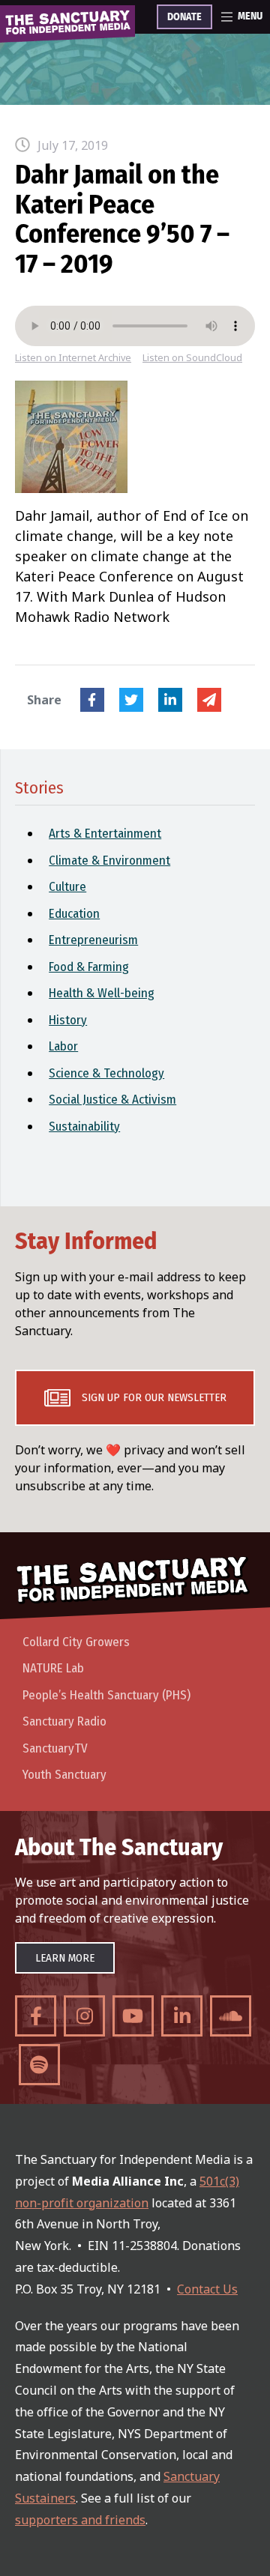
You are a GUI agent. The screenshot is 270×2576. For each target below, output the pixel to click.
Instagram (84, 2016)
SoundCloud (231, 2016)
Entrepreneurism (93, 940)
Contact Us (207, 2289)
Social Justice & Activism (112, 1100)
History (68, 1020)
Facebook (92, 700)
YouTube (133, 2016)
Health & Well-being (102, 993)
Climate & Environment (109, 861)
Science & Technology (106, 1073)
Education (74, 914)
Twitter (131, 700)
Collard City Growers (76, 1642)
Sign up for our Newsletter (154, 1397)
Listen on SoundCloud (192, 358)
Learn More (65, 1958)
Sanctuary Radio (64, 1721)
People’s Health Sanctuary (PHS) (106, 1695)
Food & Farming (89, 967)
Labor (63, 1046)
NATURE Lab (53, 1668)
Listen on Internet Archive (73, 358)
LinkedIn (170, 700)
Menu (250, 16)
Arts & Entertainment (105, 834)
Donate (184, 17)
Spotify (39, 2065)
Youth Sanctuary (64, 1775)
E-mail (209, 700)
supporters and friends (80, 2520)
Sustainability (84, 1127)
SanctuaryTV (55, 1748)
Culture (67, 887)
